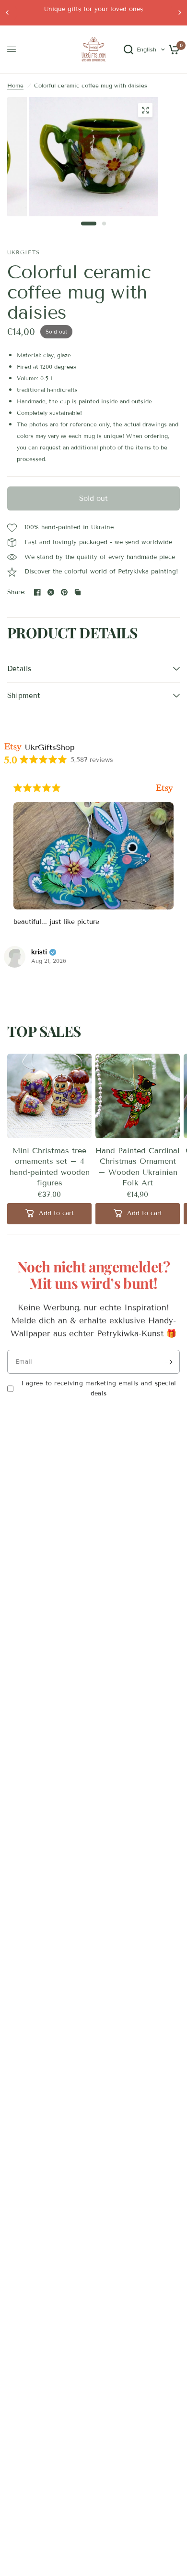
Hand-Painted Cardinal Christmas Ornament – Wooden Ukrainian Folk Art (138, 1167)
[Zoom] (145, 110)
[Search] (129, 50)
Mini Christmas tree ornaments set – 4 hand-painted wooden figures (50, 1167)
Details (19, 669)
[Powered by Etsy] (164, 788)
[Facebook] (37, 592)
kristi (39, 952)
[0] (172, 50)
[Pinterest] (64, 592)
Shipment (24, 696)
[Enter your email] (169, 1362)
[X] (51, 592)
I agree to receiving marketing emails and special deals (99, 1388)
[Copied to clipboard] (78, 592)
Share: (17, 592)
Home (15, 85)
